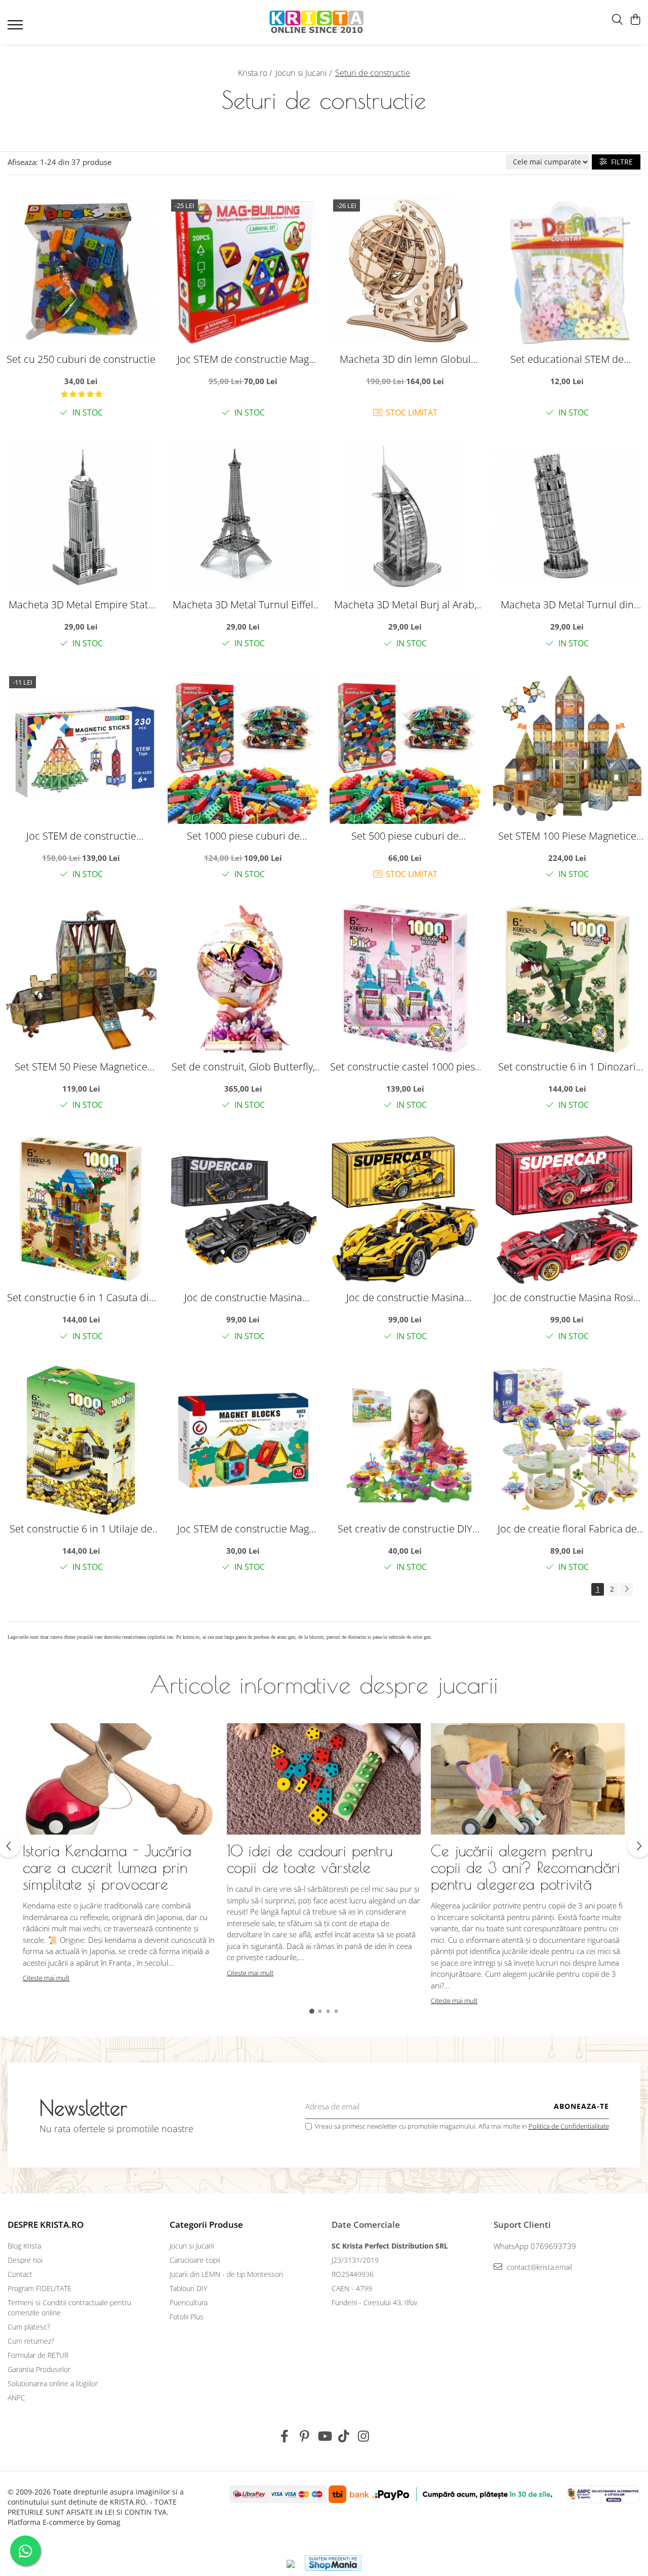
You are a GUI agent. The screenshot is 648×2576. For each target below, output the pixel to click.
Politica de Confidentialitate (569, 2126)
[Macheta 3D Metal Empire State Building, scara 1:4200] (81, 517)
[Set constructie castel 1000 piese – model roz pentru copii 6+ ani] (405, 979)
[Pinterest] (305, 2436)
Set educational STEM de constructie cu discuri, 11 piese (567, 359)
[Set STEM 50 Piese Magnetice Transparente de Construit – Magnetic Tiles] (81, 979)
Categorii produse (206, 2225)
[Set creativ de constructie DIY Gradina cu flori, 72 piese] (405, 1441)
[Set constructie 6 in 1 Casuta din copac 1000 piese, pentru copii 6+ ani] (81, 1210)
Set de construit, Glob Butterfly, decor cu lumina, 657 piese (243, 1067)
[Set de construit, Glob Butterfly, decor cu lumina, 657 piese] (243, 979)
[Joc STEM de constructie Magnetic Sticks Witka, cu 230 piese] (81, 748)
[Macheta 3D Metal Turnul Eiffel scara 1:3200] (243, 517)
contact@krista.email (538, 2267)
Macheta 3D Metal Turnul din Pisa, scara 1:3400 (567, 605)
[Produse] (16, 28)
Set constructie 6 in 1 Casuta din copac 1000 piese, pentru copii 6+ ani (81, 1297)
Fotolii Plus (187, 2317)
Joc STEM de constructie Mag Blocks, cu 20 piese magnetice (243, 359)
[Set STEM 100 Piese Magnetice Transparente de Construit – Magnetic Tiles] (567, 748)
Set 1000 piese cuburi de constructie (243, 836)
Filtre (620, 162)
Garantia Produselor (39, 2369)
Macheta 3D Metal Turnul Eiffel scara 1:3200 (243, 605)
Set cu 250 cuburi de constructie (81, 359)
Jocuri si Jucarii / (305, 73)
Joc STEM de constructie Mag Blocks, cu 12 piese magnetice (243, 1529)
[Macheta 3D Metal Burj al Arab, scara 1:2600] (405, 517)
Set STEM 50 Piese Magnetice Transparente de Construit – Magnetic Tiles (81, 1067)
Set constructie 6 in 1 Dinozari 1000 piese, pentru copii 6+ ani (567, 1067)
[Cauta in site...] (617, 20)
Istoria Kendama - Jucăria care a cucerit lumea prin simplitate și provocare (107, 1867)
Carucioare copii (195, 2260)
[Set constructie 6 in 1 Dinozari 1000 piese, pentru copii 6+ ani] (567, 979)
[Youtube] (324, 2436)
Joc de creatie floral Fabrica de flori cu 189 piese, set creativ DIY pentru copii (567, 1529)
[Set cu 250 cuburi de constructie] (81, 271)
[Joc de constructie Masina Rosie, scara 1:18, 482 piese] (567, 1210)
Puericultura (189, 2302)
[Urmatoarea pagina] (626, 1589)
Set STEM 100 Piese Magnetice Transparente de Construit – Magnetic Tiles (567, 836)
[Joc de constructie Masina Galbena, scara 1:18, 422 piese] (405, 1210)
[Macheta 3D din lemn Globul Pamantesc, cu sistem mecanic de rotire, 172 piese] (405, 271)
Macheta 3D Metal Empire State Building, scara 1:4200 (81, 605)
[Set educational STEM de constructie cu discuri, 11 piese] (567, 271)
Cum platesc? (29, 2327)
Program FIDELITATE (39, 2288)
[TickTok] (344, 2436)
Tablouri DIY (188, 2288)
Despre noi (25, 2260)
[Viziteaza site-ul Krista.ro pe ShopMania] (333, 2563)
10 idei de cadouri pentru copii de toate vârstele (310, 1859)
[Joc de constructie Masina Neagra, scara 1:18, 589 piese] (243, 1210)
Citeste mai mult (46, 1978)
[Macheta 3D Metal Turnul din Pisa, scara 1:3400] (567, 517)
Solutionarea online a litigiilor (53, 2383)
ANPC (16, 2398)
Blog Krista (24, 2246)
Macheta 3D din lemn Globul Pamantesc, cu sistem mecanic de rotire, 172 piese (405, 359)
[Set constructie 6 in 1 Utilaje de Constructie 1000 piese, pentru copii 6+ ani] (81, 1441)
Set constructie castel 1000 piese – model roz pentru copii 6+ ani (405, 1067)
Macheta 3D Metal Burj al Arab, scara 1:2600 (405, 605)
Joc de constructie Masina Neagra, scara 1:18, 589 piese (243, 1297)
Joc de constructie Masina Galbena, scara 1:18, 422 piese (405, 1297)
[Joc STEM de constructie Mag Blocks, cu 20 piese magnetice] (243, 271)
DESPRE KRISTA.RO (46, 2225)
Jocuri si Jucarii (192, 2246)
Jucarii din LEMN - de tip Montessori (226, 2274)
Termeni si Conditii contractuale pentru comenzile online (69, 2308)
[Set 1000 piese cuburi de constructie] (243, 748)
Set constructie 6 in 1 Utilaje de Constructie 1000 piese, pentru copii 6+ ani (81, 1529)
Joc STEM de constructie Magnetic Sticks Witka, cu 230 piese (81, 836)
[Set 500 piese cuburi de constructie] (405, 748)
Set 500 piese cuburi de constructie (405, 836)
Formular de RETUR (38, 2355)
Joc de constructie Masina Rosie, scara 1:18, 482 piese (567, 1297)
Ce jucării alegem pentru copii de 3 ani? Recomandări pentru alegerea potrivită (525, 1867)
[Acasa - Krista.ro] (317, 23)
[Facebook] (285, 2436)
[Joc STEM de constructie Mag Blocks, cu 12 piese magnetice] (243, 1441)
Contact (20, 2274)
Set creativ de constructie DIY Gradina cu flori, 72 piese (405, 1529)
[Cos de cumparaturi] (635, 20)
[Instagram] (364, 2436)
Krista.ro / (256, 73)
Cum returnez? (31, 2341)
